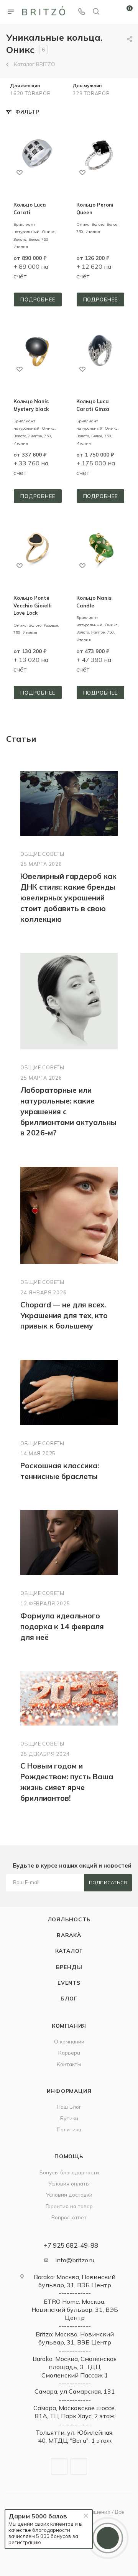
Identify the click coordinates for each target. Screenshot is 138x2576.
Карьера (69, 2052)
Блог (69, 1998)
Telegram (59, 2466)
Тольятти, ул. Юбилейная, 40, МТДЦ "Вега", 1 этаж (75, 2436)
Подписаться (108, 1882)
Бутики (69, 2118)
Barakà (69, 1935)
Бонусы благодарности (69, 2172)
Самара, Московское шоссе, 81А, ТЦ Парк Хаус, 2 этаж (75, 2412)
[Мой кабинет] (110, 12)
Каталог (69, 1951)
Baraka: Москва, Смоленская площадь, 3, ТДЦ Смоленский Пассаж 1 (75, 2367)
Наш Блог (69, 2107)
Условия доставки (69, 2195)
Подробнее (38, 299)
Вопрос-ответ (69, 2217)
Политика (69, 2129)
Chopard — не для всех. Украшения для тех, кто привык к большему (64, 1315)
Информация (69, 2091)
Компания (69, 2026)
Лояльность (69, 1919)
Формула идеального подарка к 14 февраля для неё (62, 1626)
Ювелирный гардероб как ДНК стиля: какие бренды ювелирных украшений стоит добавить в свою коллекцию (68, 898)
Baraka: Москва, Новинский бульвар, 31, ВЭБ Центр (75, 2281)
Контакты (69, 2064)
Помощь (69, 2156)
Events (69, 1983)
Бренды (69, 1967)
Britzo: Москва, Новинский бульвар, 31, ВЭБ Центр (75, 2338)
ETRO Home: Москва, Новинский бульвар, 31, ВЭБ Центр (75, 2310)
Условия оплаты (69, 2183)
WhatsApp (79, 2466)
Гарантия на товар (69, 2206)
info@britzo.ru (75, 2260)
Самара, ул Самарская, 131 (75, 2391)
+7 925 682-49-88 (71, 2245)
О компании (69, 2041)
